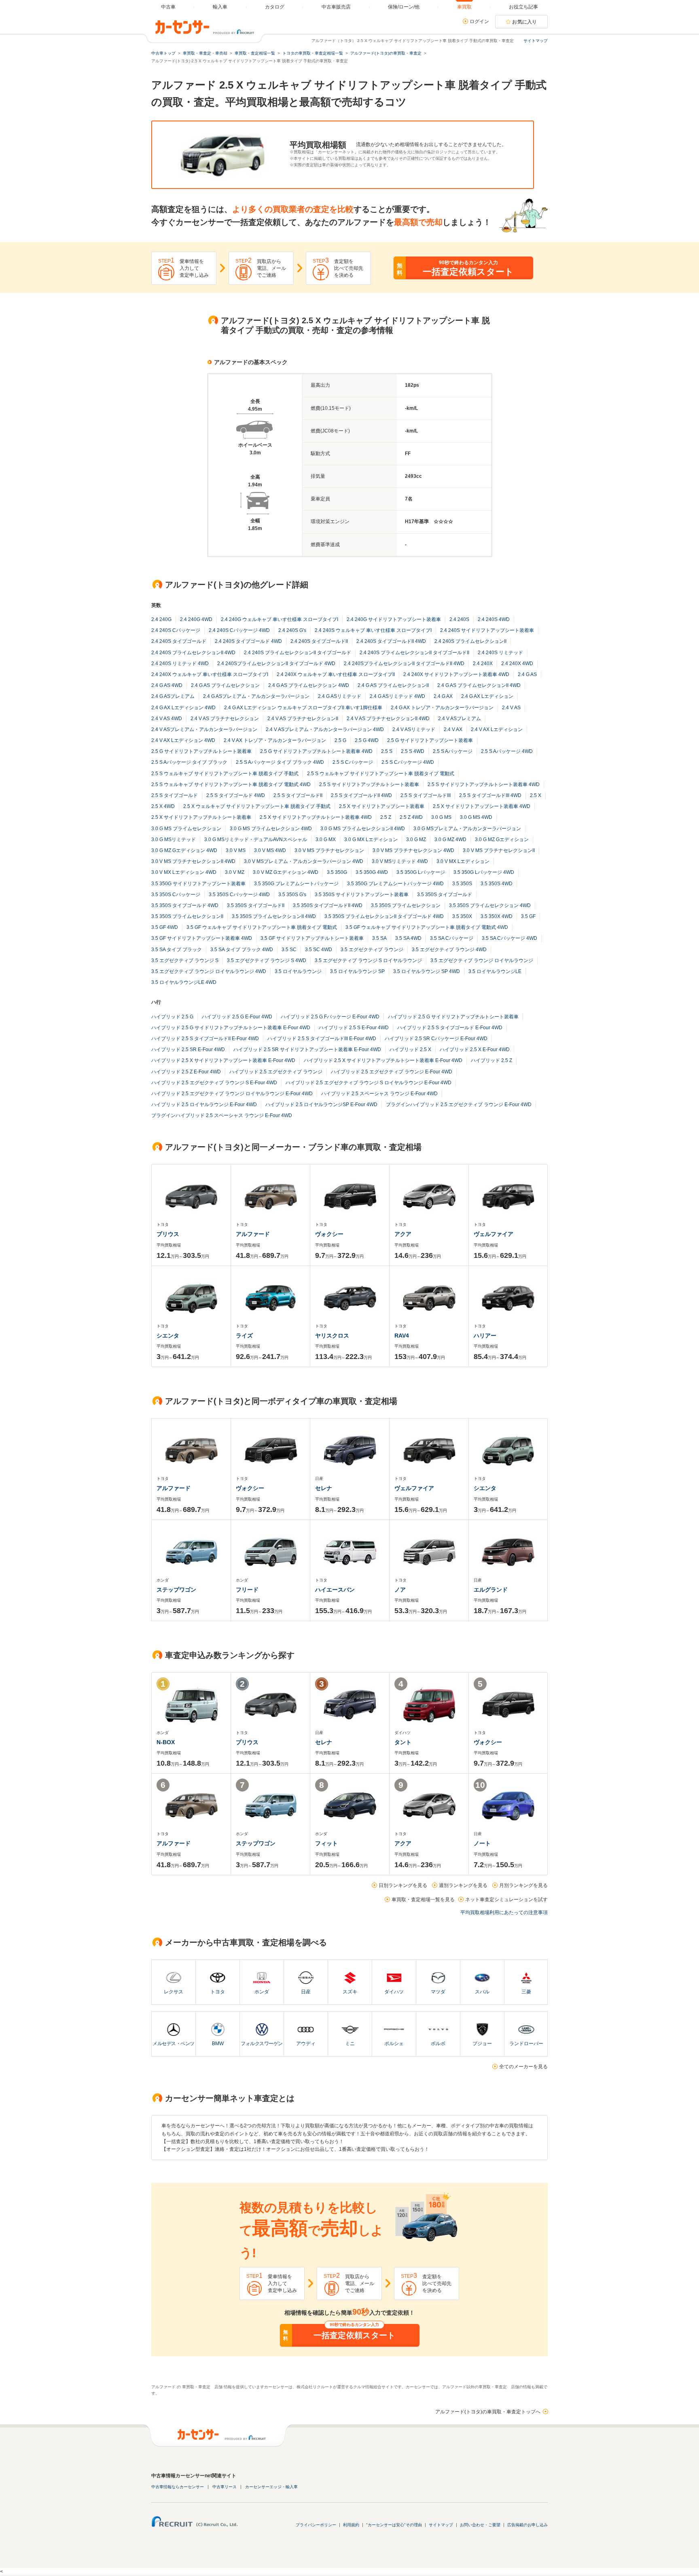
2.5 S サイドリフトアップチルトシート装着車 (369, 784)
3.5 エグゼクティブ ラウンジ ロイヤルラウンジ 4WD (209, 971)
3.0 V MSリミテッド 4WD (400, 861)
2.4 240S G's (292, 630)
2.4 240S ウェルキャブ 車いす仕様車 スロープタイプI (373, 630)
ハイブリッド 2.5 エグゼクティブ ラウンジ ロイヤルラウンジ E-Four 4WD (232, 1094)
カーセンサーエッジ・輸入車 (271, 2487)
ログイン (479, 21)
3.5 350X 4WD (497, 916)
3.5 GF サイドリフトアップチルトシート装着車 (312, 938)
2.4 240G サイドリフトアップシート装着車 (394, 619)
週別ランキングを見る (463, 1885)
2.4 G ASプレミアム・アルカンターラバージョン (256, 696)
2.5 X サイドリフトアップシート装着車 (382, 806)
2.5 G (340, 740)
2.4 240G (161, 619)
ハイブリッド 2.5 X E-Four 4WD (475, 1049)
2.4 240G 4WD (196, 619)
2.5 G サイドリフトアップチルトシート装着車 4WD (316, 751)
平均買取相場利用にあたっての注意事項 (504, 1912)
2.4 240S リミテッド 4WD (180, 664)
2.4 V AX (453, 729)
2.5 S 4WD (413, 751)
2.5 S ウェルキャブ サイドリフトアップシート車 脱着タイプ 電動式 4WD (231, 784)
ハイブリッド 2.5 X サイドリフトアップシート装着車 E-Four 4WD (223, 1060)
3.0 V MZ (235, 872)
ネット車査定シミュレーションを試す (506, 1900)
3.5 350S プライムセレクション (406, 905)
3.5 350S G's (292, 895)
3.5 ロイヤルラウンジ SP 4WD (427, 971)
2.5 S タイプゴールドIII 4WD (490, 795)
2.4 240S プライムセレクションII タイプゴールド (298, 653)
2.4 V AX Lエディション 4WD (183, 740)
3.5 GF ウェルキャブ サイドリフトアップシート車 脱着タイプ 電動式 (262, 927)
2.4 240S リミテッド (500, 653)
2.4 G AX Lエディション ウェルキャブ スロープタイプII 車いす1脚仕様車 (303, 708)
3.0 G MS (441, 817)
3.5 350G (337, 872)
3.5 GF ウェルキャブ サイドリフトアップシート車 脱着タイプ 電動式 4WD (427, 927)
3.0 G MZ (416, 840)
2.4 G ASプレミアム (173, 696)
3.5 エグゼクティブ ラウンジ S (185, 960)
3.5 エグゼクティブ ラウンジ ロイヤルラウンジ (482, 960)
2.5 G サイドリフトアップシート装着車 (430, 740)
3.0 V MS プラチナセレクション (329, 850)
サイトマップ (536, 41)
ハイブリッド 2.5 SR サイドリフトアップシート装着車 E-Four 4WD (307, 1049)
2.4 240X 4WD (517, 664)
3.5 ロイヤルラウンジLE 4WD (184, 982)
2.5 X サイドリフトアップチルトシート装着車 (201, 817)
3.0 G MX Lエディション (371, 840)
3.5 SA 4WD (408, 938)
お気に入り (525, 22)
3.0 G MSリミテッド (174, 840)
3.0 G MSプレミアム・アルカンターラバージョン (467, 829)
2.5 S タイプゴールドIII (426, 795)
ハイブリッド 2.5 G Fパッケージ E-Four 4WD (330, 1017)
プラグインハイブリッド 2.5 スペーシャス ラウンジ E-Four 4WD (222, 1115)
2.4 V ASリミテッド (414, 729)
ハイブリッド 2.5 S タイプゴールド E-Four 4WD (450, 1028)
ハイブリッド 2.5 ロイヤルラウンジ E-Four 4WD (204, 1105)
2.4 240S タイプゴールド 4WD (248, 641)
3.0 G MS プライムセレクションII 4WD (363, 829)
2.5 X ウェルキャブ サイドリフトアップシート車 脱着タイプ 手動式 (257, 806)
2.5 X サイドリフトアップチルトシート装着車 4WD (316, 817)
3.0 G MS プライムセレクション (186, 829)
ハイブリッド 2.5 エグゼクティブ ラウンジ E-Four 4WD (392, 1072)
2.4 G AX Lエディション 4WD (183, 708)
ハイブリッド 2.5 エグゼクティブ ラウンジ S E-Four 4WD (214, 1083)
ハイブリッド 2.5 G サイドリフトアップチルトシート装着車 (453, 1017)
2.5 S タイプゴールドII (298, 795)
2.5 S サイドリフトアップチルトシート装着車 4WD (484, 784)
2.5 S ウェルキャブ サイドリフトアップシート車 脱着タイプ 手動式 (225, 774)
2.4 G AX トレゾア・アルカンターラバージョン (442, 708)
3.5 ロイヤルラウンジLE (495, 971)
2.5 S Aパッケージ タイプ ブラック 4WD (280, 762)
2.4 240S (459, 619)
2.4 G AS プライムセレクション (225, 685)
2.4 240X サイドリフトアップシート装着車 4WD (456, 674)
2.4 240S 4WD (494, 619)
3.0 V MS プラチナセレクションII (499, 850)
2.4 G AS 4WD (167, 685)
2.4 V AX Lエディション (497, 729)
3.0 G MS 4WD (476, 817)
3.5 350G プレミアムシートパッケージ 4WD (395, 884)
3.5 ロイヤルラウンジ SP (357, 971)
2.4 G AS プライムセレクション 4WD (309, 685)
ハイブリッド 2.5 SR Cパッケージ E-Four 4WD (436, 1039)
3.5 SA (379, 938)
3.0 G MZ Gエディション (502, 840)
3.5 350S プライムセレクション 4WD (490, 905)
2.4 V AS (511, 708)
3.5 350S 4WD (497, 884)
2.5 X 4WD (163, 806)
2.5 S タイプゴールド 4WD (236, 795)
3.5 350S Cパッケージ (176, 895)
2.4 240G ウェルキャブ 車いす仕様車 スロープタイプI (280, 619)
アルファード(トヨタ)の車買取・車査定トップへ (488, 2412)
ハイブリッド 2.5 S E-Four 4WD (354, 1028)
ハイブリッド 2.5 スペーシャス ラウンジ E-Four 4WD (379, 1094)
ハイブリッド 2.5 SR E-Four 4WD (188, 1049)
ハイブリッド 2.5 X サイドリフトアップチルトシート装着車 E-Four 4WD (383, 1060)
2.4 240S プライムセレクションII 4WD (193, 653)
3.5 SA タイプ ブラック (177, 950)
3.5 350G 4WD (372, 872)
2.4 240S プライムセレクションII (470, 641)
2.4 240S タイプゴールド (179, 641)
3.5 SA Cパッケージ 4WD (509, 938)
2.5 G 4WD (367, 740)
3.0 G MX (326, 840)
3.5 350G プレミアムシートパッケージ (296, 884)
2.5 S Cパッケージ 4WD (408, 762)
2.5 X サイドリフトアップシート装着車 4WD (482, 806)
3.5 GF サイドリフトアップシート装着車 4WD (202, 938)
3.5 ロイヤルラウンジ (298, 971)
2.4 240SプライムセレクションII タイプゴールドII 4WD (404, 664)
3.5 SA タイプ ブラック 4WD (242, 950)
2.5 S (387, 751)
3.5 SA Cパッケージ (452, 938)
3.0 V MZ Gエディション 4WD (286, 872)
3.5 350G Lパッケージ (421, 872)
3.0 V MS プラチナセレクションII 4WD (193, 861)
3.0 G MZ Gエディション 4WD (184, 850)
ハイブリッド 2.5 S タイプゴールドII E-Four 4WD (205, 1039)
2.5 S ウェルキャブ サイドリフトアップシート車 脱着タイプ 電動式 (381, 774)
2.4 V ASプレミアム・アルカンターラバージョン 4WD (325, 729)
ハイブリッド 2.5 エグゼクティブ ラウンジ (276, 1072)
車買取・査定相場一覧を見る (423, 1900)
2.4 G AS (527, 674)
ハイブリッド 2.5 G (172, 1017)
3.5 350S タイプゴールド (445, 895)
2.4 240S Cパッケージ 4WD (239, 630)
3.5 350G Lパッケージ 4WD (484, 872)
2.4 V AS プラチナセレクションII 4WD (388, 719)
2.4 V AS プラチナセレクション (225, 719)
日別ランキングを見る (403, 1885)
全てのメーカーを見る (523, 2067)
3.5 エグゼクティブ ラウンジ (372, 950)
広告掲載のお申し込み (527, 2525)
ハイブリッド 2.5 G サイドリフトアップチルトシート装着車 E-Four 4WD (231, 1028)
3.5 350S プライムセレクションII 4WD (274, 916)
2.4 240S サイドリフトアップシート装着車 (487, 630)
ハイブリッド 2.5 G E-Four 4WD (237, 1017)
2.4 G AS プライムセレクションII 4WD (479, 685)
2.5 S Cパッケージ (353, 762)
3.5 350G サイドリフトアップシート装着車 (198, 884)
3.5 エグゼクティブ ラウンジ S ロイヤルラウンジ (368, 960)
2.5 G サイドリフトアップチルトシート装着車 (201, 751)
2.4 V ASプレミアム (460, 719)
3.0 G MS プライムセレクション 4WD (271, 829)
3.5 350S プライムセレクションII (187, 916)
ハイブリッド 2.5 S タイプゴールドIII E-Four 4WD (322, 1039)
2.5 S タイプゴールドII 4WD (361, 795)
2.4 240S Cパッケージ (176, 630)
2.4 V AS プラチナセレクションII (303, 719)
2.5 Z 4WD (411, 817)
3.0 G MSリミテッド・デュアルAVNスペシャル (256, 840)
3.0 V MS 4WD (270, 850)
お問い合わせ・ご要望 (480, 2525)
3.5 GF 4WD (165, 927)
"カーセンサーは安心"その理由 (394, 2525)
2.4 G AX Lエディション (487, 696)
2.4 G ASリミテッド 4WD (397, 696)
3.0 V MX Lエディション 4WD (184, 872)
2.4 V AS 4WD (167, 719)
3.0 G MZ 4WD (450, 840)
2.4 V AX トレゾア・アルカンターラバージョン (275, 740)
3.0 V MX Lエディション (463, 861)
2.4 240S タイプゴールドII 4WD (391, 641)
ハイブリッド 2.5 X (410, 1049)
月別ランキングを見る (523, 1885)
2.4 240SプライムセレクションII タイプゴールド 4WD (276, 664)
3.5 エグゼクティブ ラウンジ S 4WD (267, 960)
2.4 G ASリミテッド (340, 696)
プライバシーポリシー (316, 2525)
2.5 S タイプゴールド (175, 795)
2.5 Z (386, 817)
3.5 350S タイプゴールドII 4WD (328, 905)
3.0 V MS (236, 850)
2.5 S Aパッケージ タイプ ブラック (189, 762)
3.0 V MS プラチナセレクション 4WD (413, 850)
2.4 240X (483, 664)
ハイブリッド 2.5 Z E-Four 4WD (186, 1072)
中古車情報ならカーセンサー (178, 2487)
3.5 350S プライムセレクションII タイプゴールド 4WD (384, 916)
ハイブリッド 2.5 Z (491, 1060)
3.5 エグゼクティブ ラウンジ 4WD (449, 950)
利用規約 (351, 2525)
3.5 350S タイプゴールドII (256, 905)
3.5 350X (462, 916)
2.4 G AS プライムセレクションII (393, 685)
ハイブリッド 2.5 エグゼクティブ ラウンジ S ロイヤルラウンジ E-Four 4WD (369, 1083)
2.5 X (536, 795)
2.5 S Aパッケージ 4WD (507, 751)
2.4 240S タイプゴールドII (319, 641)
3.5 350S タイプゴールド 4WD (185, 905)
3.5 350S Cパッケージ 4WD (239, 895)
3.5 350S (462, 884)
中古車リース (225, 2487)
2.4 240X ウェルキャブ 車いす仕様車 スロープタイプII (336, 674)
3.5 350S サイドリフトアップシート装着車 (362, 895)
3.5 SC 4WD (319, 950)
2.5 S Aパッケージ (453, 751)
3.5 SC (289, 950)
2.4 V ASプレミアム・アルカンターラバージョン (204, 729)
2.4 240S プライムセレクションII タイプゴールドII (414, 653)
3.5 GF (528, 916)
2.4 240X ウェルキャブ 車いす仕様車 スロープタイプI (210, 674)
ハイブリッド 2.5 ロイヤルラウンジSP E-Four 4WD (321, 1105)
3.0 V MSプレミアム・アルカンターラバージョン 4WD (304, 861)
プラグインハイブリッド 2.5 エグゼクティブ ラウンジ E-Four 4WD (459, 1105)
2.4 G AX (443, 696)
